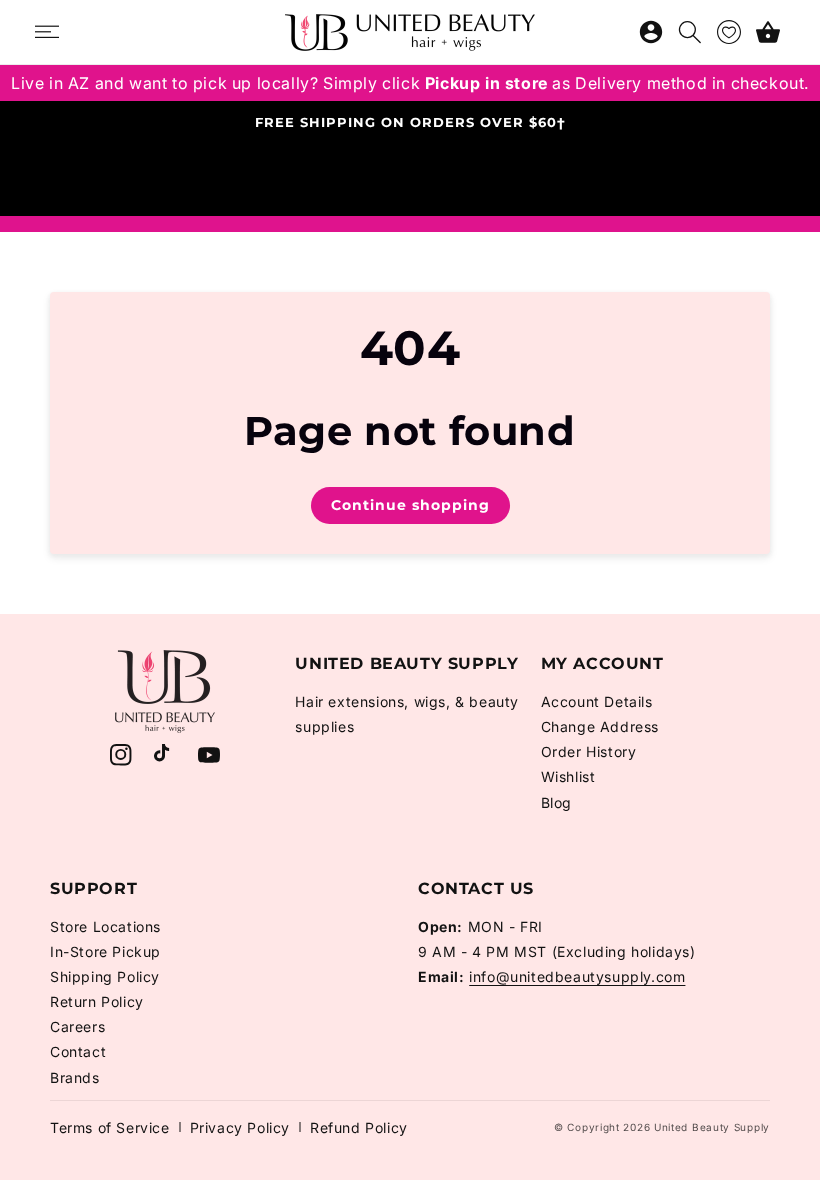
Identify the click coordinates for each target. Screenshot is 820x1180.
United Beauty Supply (712, 1127)
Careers (77, 1026)
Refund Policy (359, 1127)
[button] (768, 32)
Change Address (600, 726)
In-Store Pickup (105, 951)
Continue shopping (410, 505)
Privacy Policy (240, 1127)
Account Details (597, 701)
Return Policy (97, 1001)
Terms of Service (110, 1127)
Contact (78, 1051)
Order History (589, 751)
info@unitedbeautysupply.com (577, 976)
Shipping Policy (105, 976)
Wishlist (568, 776)
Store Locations (105, 926)
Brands (75, 1077)
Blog (556, 802)
